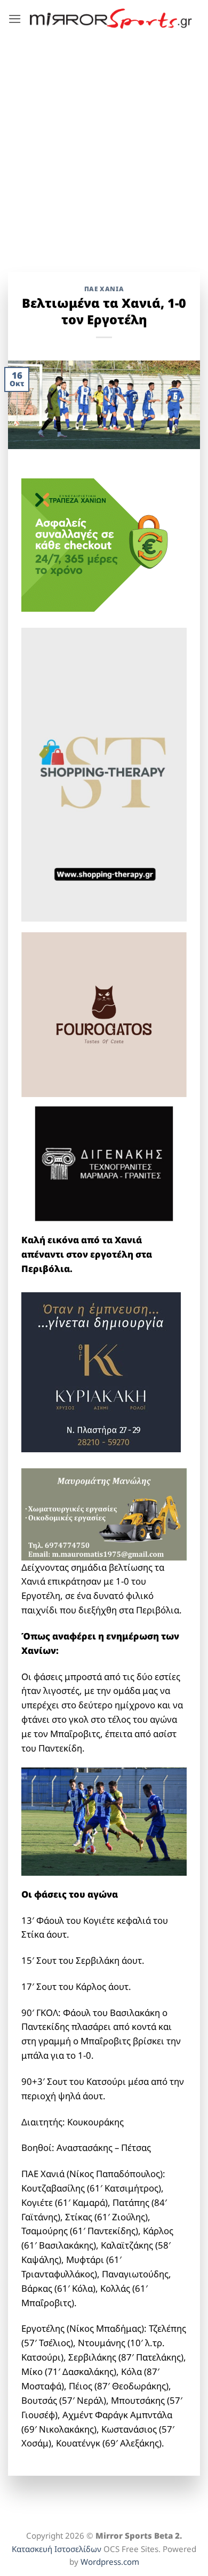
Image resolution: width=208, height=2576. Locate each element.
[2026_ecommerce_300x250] (101, 544)
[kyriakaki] (101, 1371)
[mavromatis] (104, 1513)
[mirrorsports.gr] (111, 19)
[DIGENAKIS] (104, 1164)
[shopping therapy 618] (104, 774)
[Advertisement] (104, 147)
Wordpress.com (110, 2562)
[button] (15, 19)
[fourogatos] (104, 1014)
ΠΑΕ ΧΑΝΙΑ (104, 289)
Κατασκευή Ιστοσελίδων (57, 2549)
